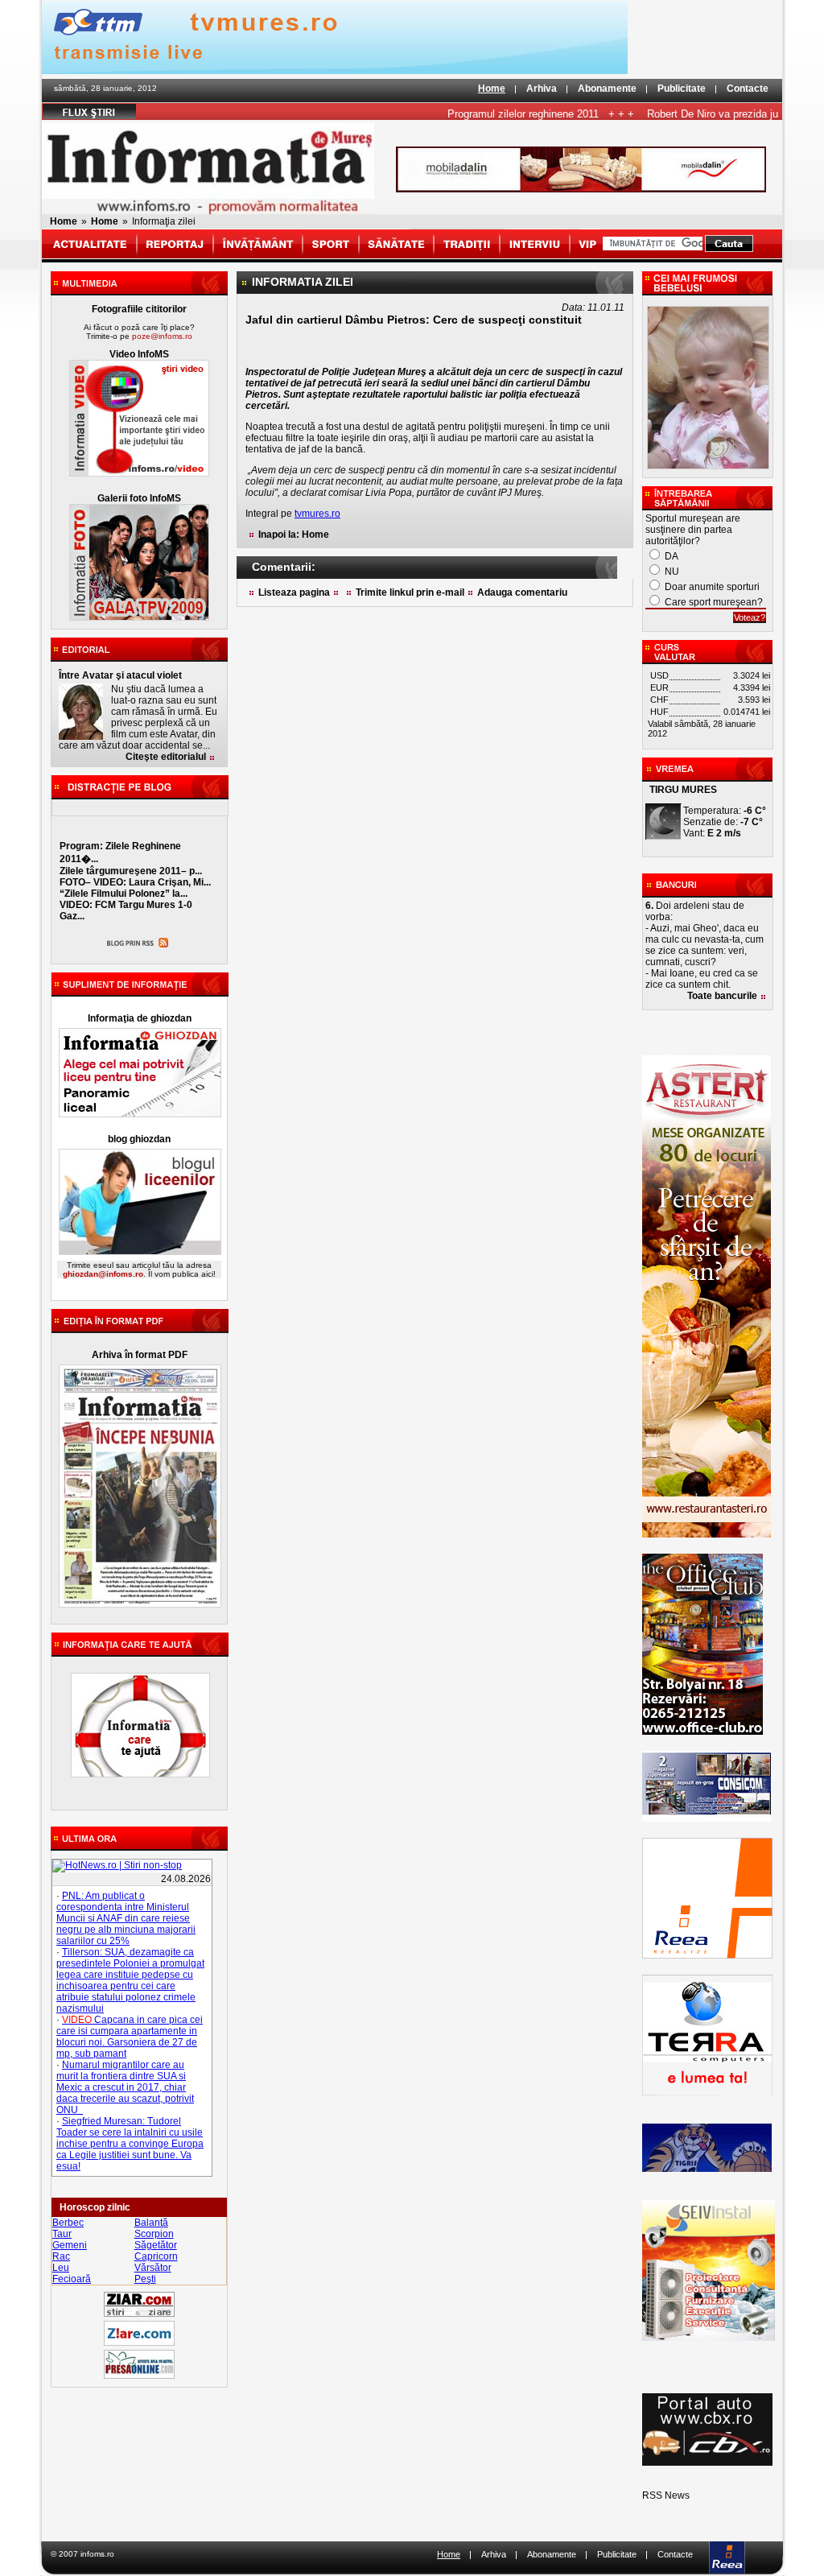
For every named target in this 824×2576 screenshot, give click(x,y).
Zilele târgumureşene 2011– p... (131, 871)
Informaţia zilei (164, 221)
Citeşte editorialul (166, 757)
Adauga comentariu (522, 592)
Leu (61, 2268)
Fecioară (72, 2279)
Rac (61, 2256)
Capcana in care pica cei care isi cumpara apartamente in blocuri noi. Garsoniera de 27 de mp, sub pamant (130, 2037)
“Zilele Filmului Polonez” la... (124, 894)
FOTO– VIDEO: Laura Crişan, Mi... (135, 882)
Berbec (68, 2223)
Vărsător (153, 2268)
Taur (62, 2234)
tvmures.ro (317, 514)
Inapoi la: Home (294, 535)
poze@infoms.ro (162, 336)
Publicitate (682, 89)
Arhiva (542, 89)
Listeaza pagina (294, 592)
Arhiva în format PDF (140, 1355)
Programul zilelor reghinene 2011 (491, 114)
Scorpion (154, 2234)
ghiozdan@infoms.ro (103, 1274)
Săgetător (156, 2245)
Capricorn (156, 2256)
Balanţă (151, 2223)
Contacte (748, 89)
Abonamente (607, 89)
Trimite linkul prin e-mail (410, 592)
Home (492, 89)
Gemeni (70, 2245)
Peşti (145, 2279)
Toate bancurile (722, 996)
